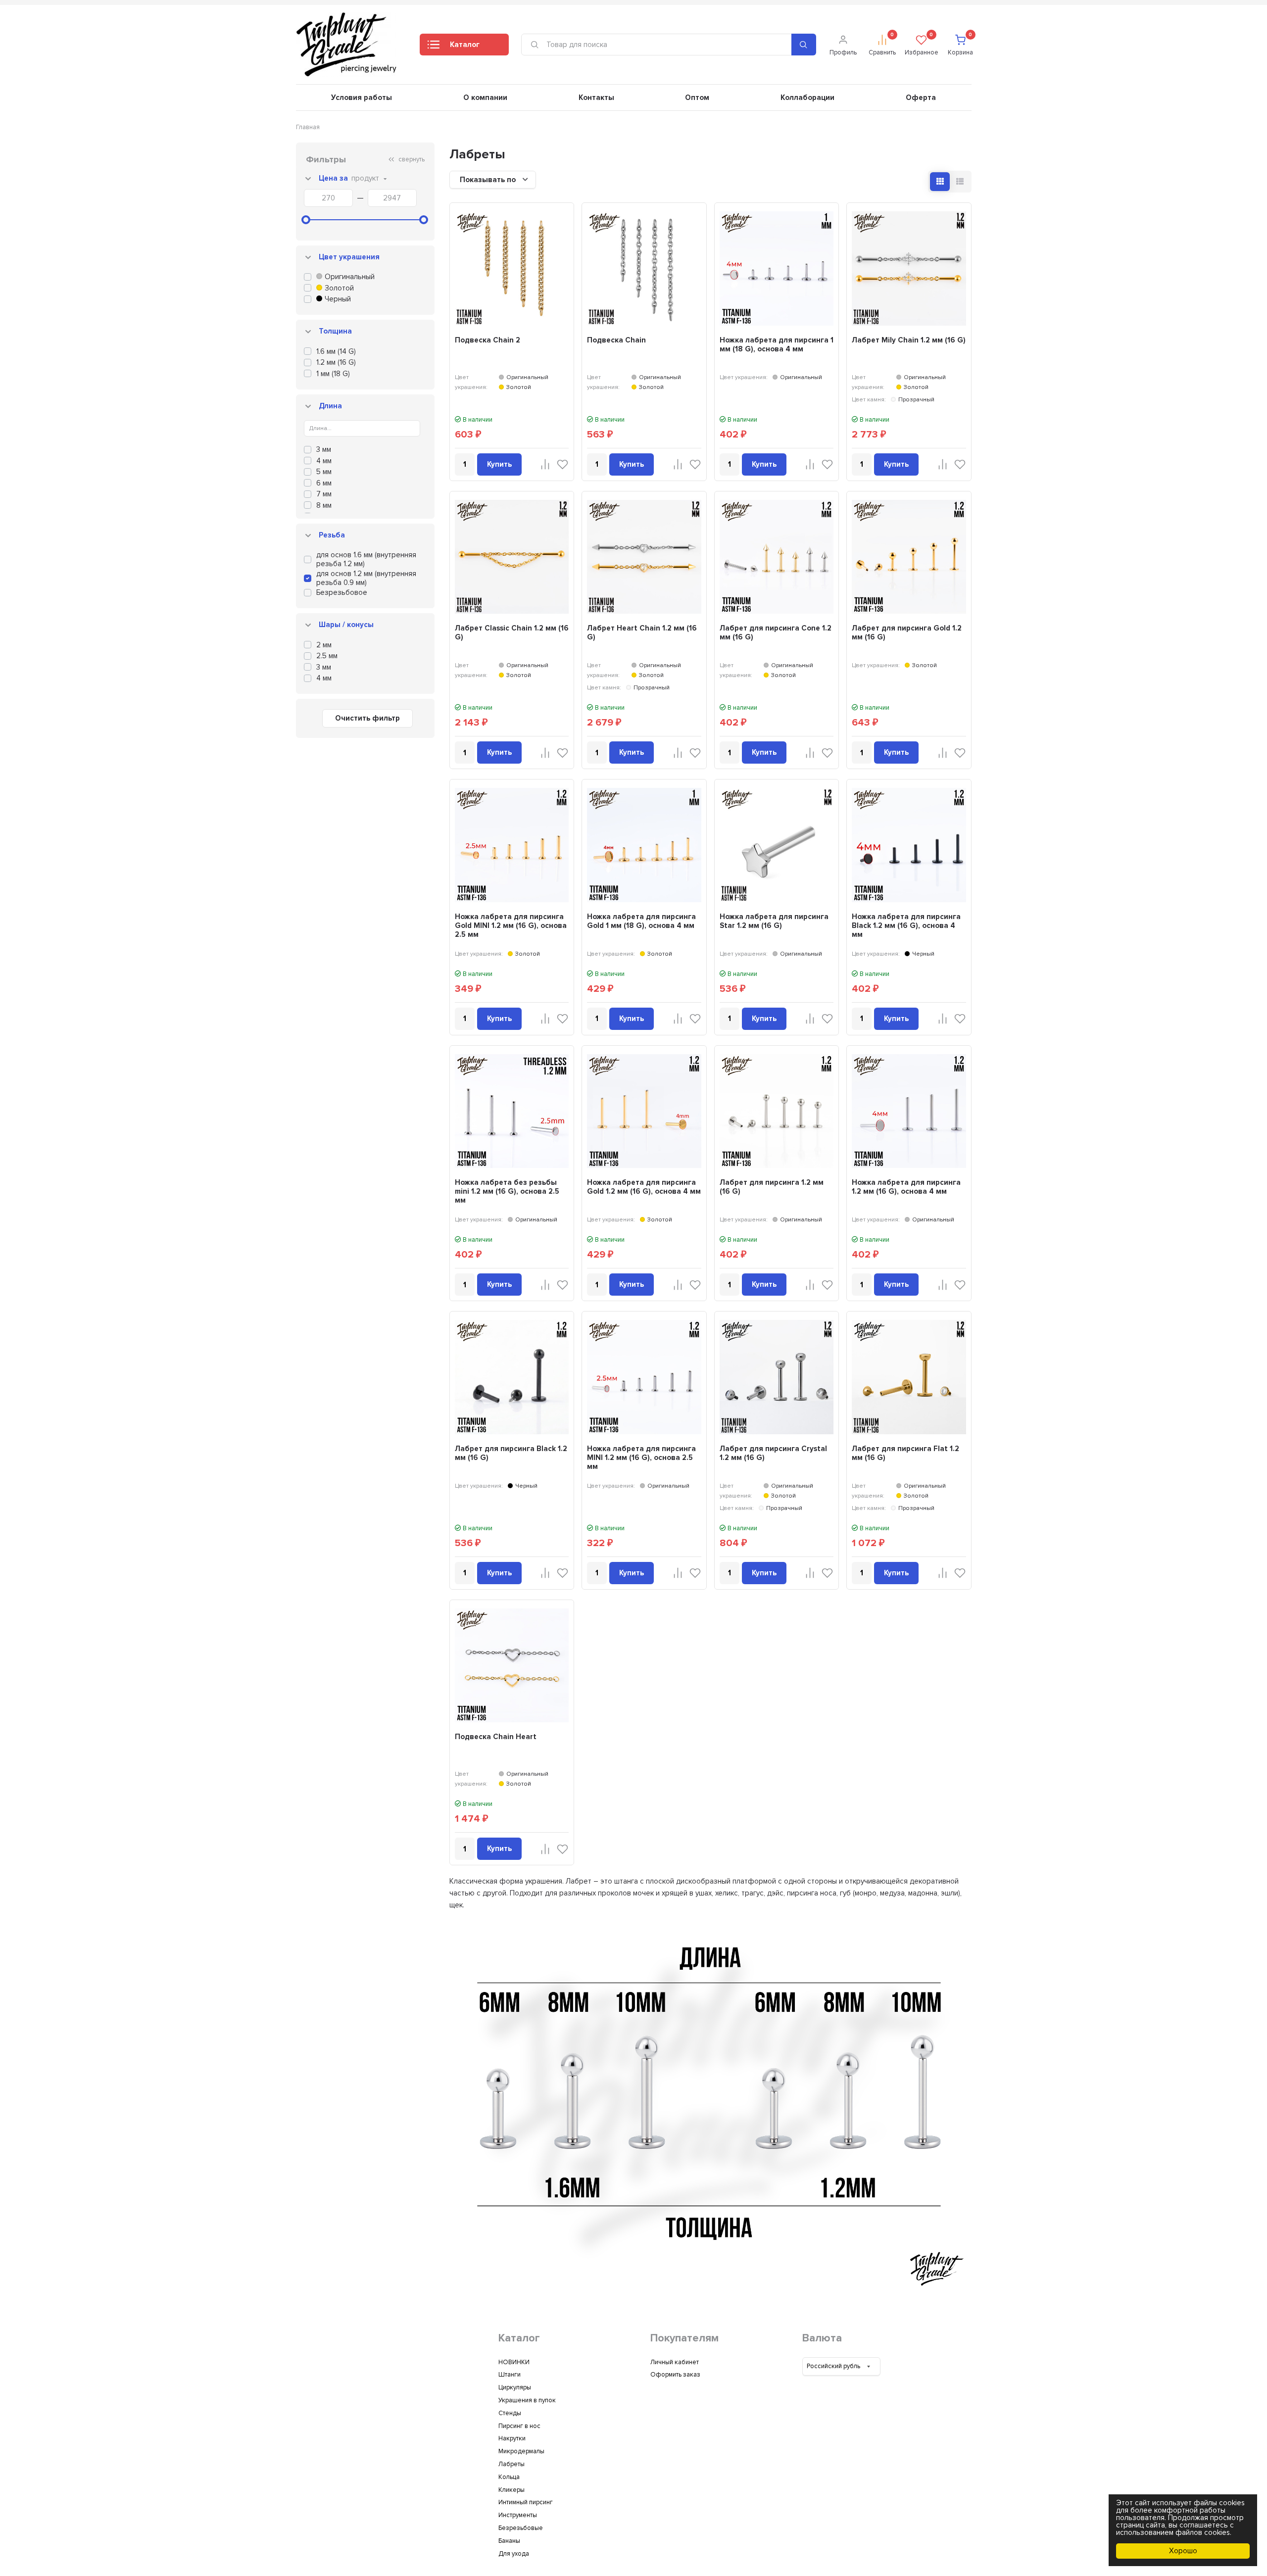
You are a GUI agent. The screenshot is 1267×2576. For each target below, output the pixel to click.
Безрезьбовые (521, 2528)
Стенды (510, 2413)
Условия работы (362, 97)
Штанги (510, 2375)
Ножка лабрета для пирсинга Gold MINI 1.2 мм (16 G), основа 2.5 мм (511, 925)
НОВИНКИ (514, 2362)
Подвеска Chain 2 (487, 340)
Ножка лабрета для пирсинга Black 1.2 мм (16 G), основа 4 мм (906, 925)
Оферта (921, 97)
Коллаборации (807, 97)
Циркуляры (515, 2387)
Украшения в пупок (527, 2400)
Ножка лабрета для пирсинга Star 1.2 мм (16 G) (774, 921)
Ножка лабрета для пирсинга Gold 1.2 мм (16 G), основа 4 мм (644, 1187)
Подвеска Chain (616, 340)
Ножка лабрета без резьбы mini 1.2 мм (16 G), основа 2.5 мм (507, 1191)
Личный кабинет (675, 2362)
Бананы (509, 2541)
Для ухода (514, 2554)
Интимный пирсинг (526, 2502)
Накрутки (512, 2438)
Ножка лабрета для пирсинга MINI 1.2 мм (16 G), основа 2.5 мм (641, 1458)
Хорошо (1183, 2551)
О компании (485, 97)
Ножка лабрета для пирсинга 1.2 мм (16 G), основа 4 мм (906, 1187)
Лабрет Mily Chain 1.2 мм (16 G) (909, 340)
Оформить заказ (675, 2375)
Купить (499, 464)
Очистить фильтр (367, 718)
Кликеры (512, 2490)
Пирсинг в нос (519, 2426)
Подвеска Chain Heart (496, 1737)
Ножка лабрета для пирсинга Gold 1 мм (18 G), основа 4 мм (641, 921)
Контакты (596, 97)
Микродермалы (521, 2451)
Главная (308, 127)
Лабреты (512, 2464)
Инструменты (518, 2515)
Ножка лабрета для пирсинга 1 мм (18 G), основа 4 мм (777, 344)
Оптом (697, 97)
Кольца (509, 2477)
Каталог (465, 45)
